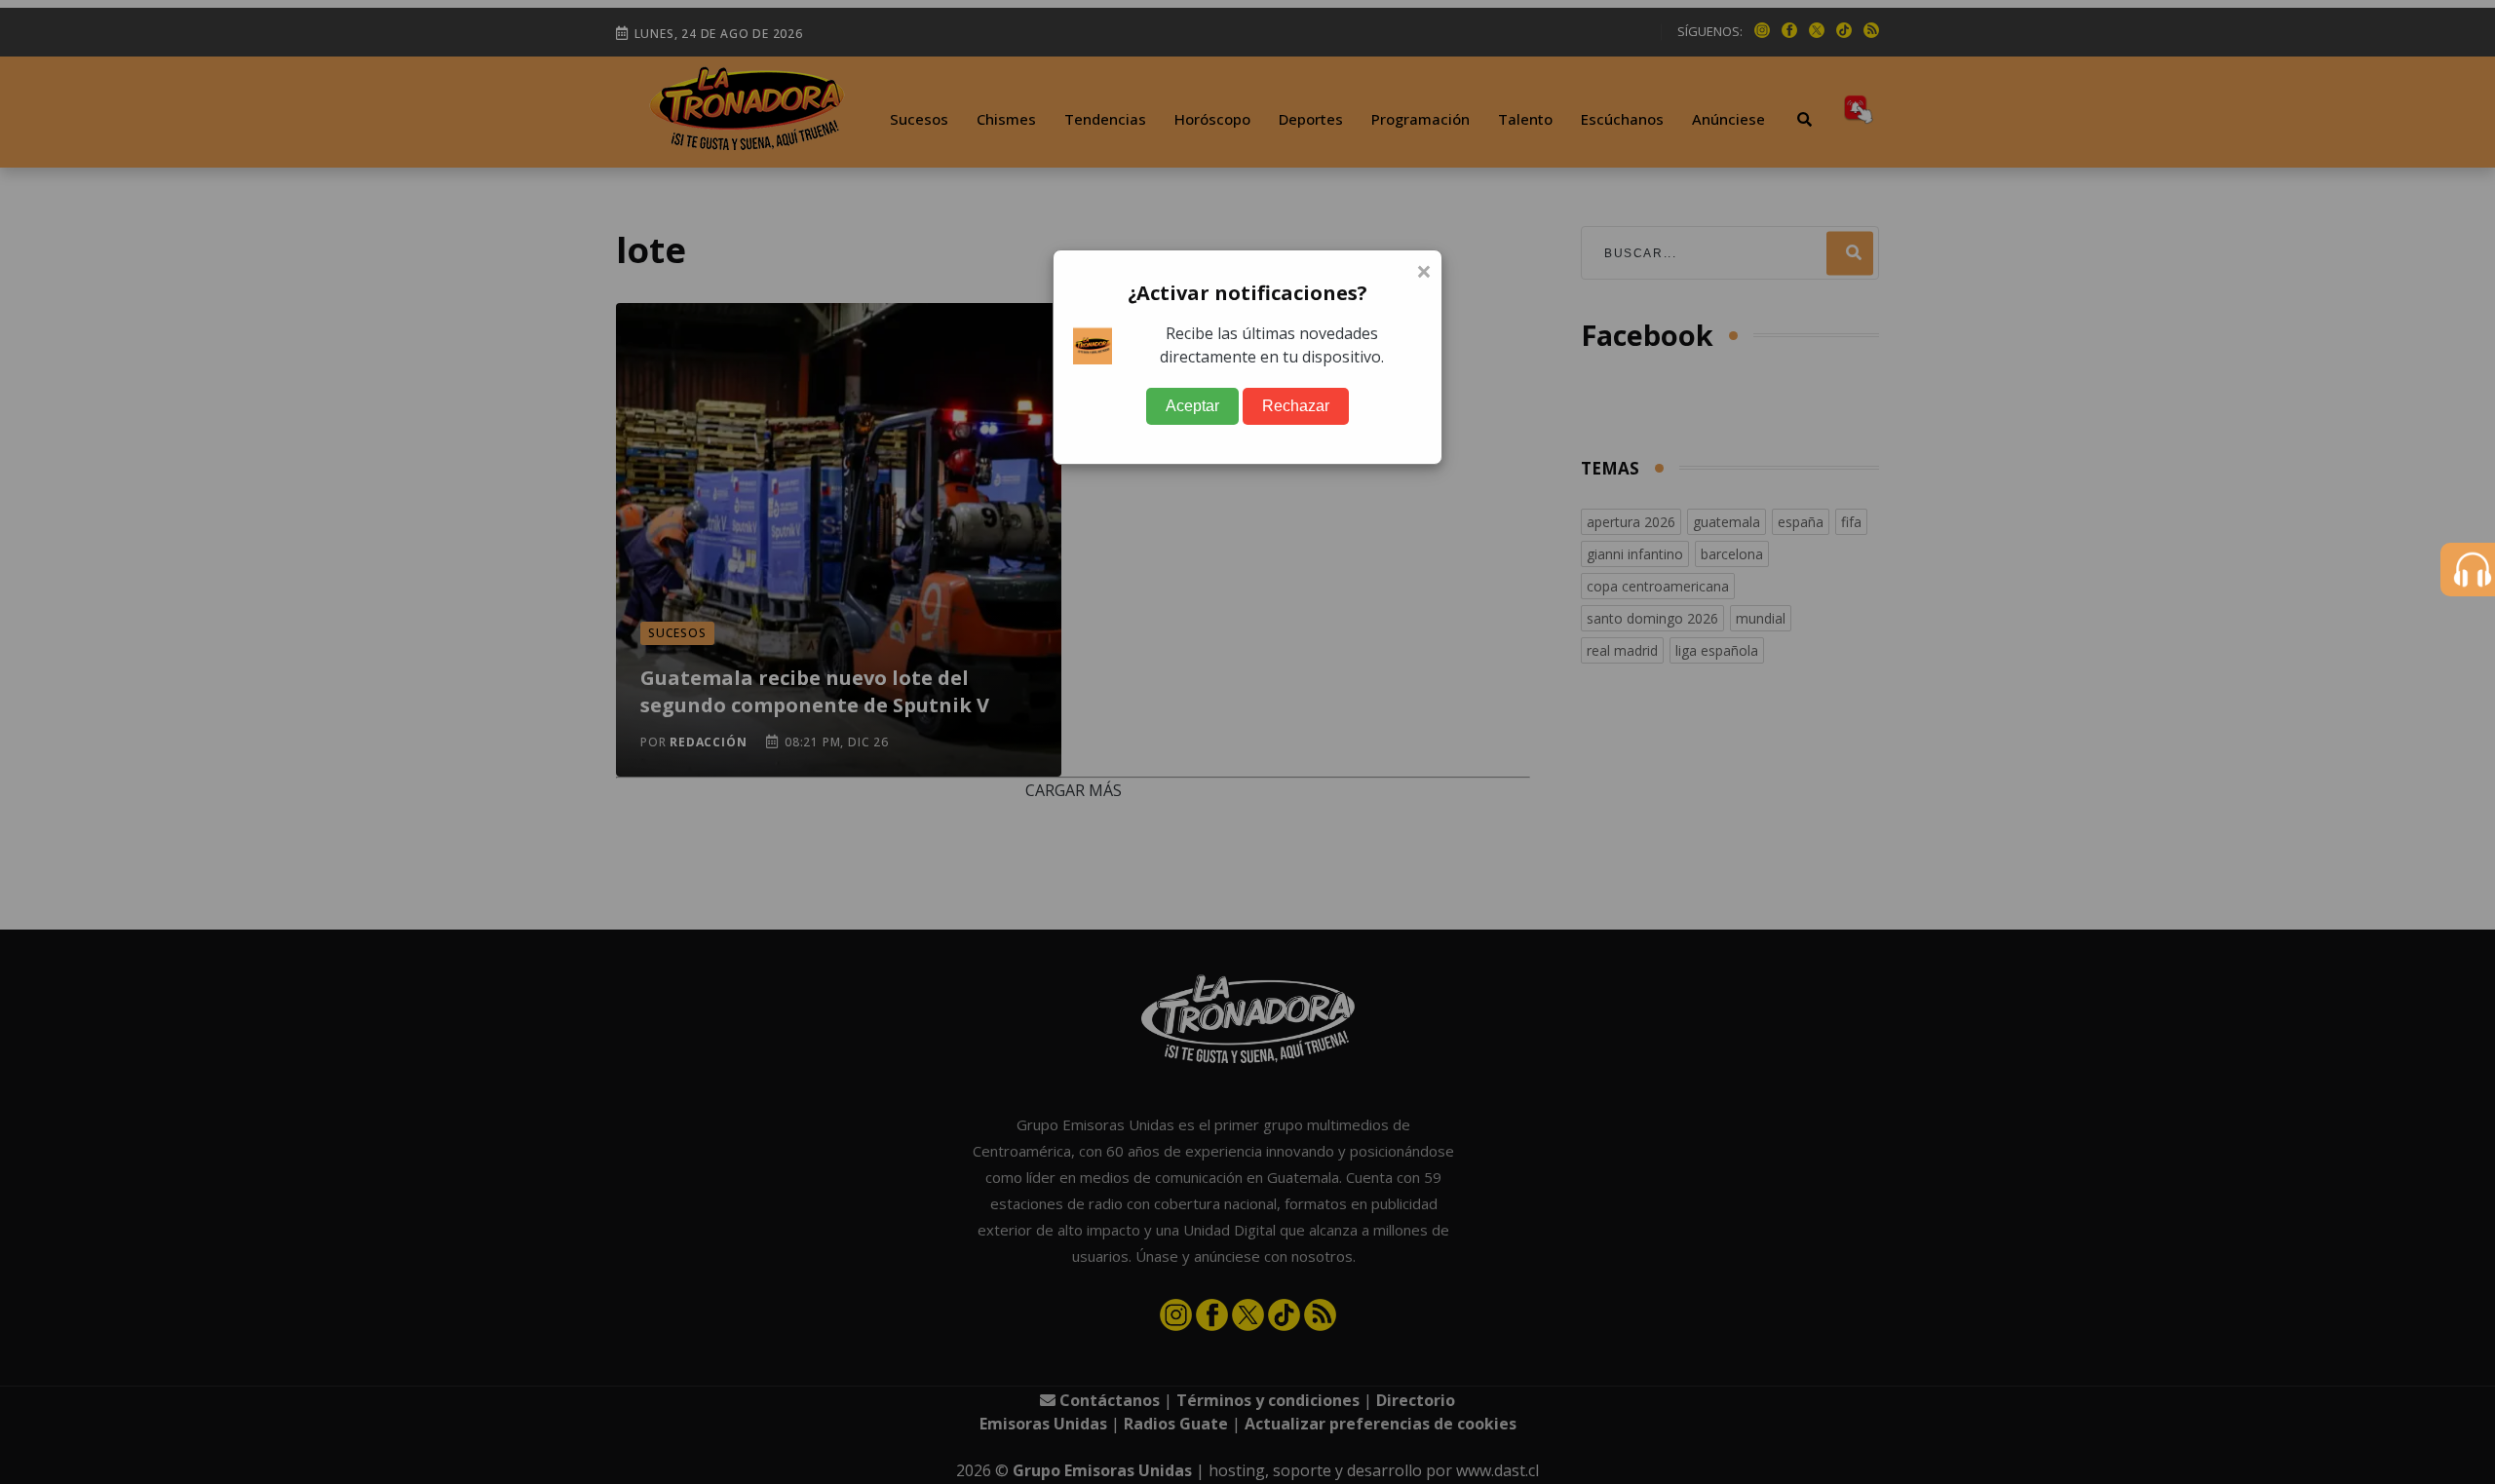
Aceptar (1192, 406)
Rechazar (1296, 406)
